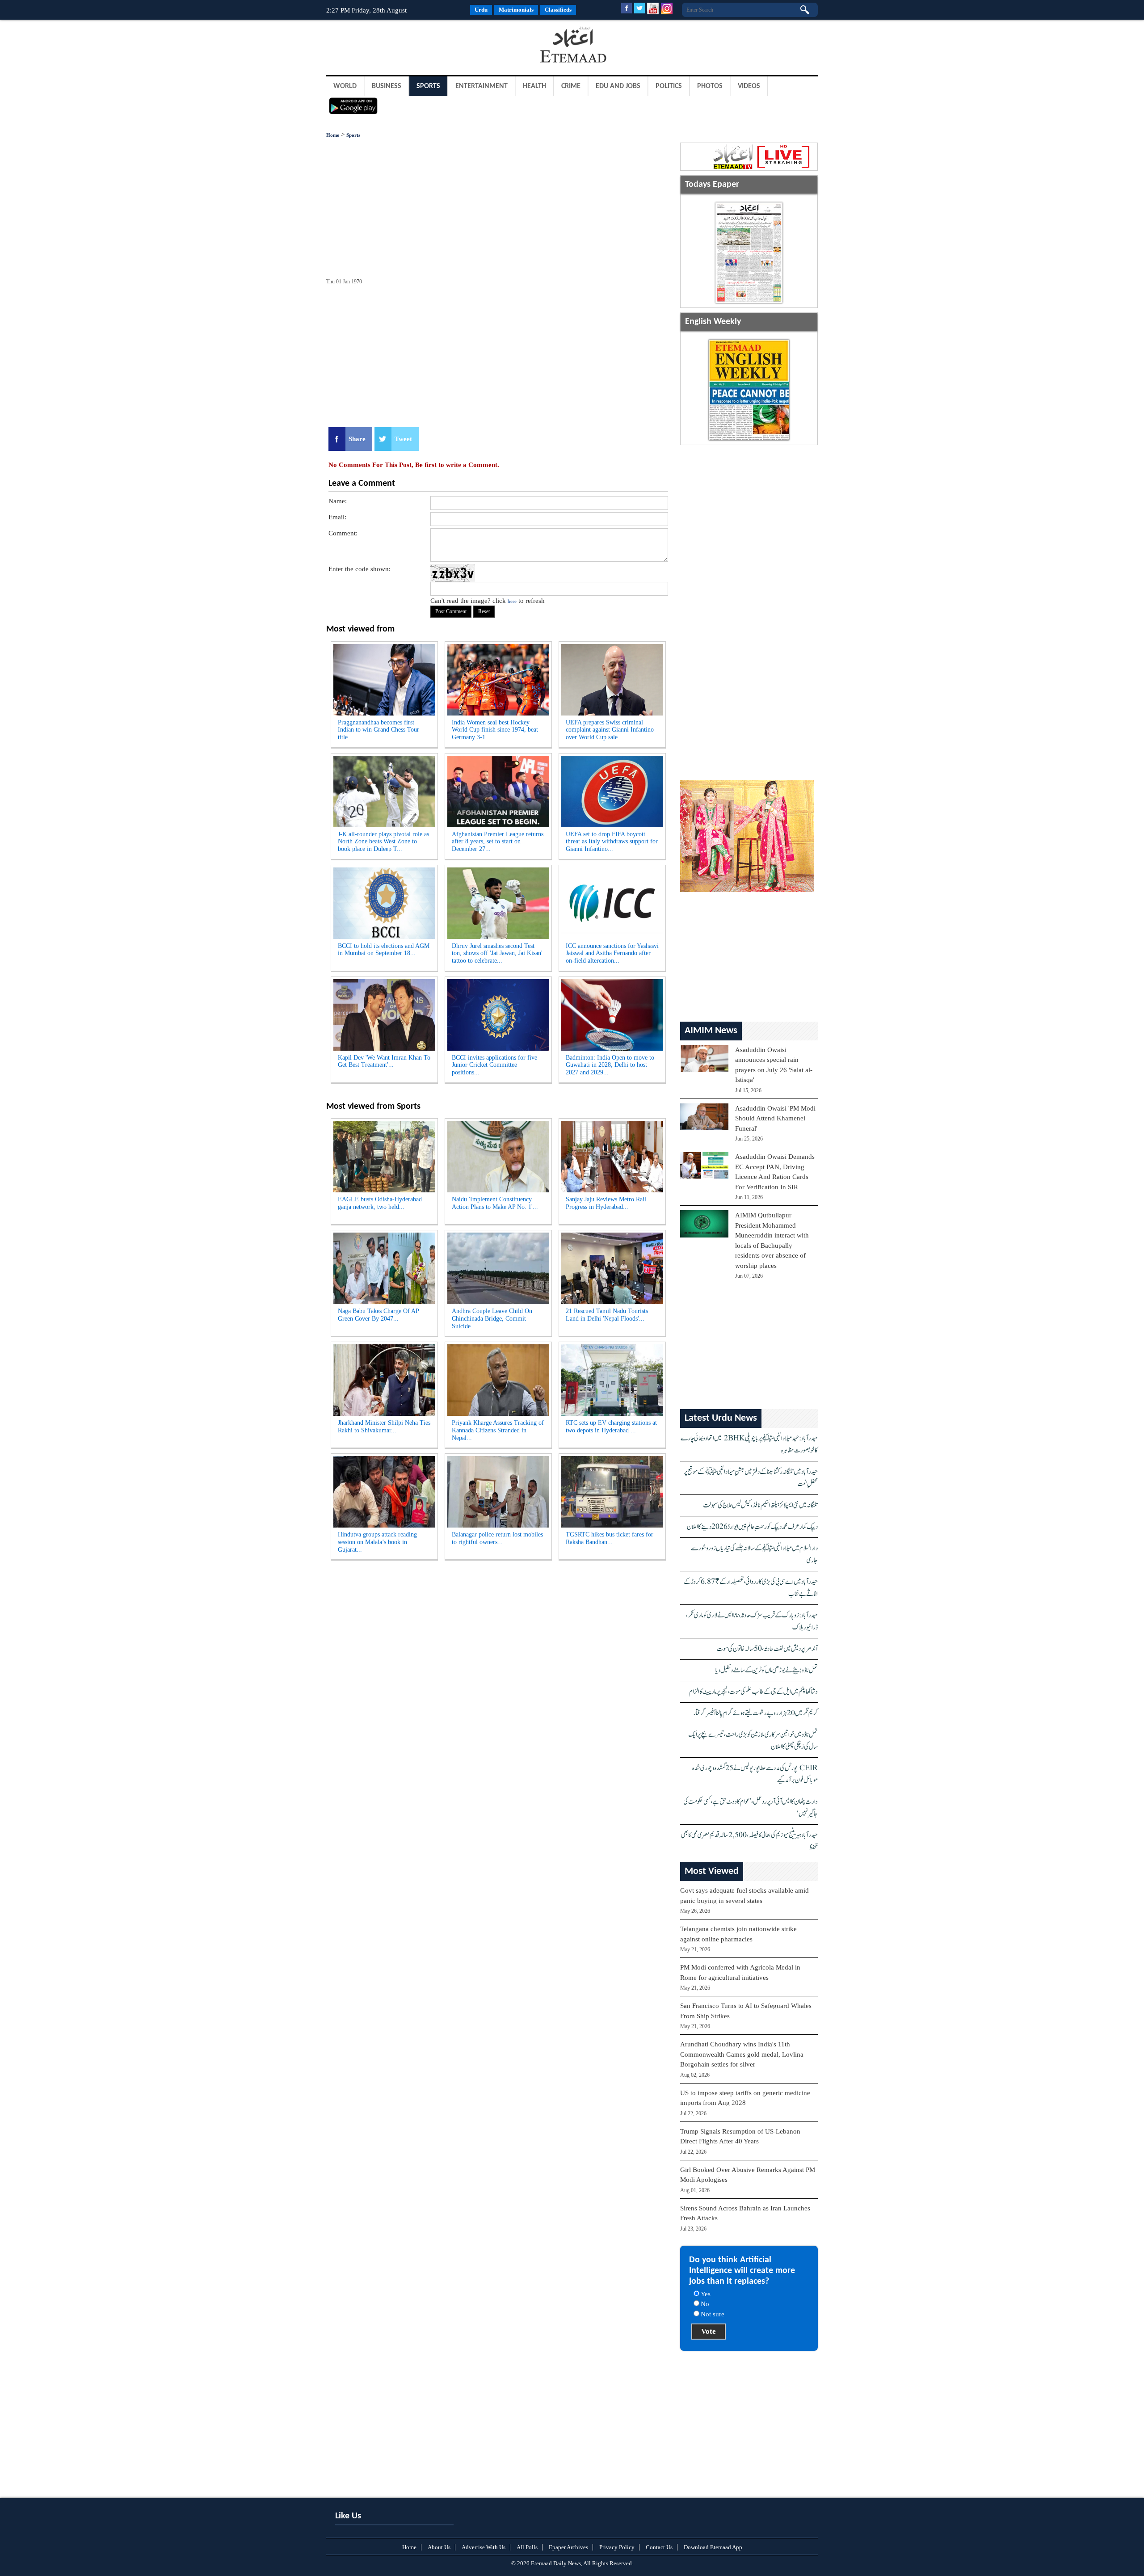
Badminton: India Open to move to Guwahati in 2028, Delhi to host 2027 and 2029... (610, 1065)
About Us (439, 2547)
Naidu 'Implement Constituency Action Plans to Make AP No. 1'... (495, 1203)
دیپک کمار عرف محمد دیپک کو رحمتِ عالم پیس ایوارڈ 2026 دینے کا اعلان (752, 1527)
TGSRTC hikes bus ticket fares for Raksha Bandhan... (610, 1538)
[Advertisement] (398, 46)
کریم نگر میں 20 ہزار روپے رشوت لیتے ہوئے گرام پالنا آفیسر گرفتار (755, 1713)
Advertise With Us (484, 2547)
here (512, 601)
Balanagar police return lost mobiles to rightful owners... (497, 1538)
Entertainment (482, 86)
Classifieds (558, 10)
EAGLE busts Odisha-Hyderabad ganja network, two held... (380, 1203)
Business (387, 86)
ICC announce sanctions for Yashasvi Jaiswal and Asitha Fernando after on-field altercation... (612, 953)
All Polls (527, 2547)
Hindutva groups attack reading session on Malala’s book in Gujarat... (377, 1542)
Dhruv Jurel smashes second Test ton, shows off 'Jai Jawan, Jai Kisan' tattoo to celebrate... (497, 953)
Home (333, 135)
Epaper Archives (568, 2547)
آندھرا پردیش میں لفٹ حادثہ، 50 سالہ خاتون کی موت (767, 1649)
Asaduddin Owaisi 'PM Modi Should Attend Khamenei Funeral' (775, 1118)
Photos (710, 86)
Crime (571, 86)
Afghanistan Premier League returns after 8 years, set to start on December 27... (498, 842)
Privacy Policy (617, 2547)
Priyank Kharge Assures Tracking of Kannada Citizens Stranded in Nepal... (498, 1430)
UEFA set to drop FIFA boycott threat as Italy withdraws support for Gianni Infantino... (612, 842)
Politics (669, 86)
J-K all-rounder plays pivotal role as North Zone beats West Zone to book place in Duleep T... (383, 842)
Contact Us (659, 2547)
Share (357, 439)
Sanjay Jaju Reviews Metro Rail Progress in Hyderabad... (606, 1203)
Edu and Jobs (618, 86)
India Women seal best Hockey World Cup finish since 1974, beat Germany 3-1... (495, 730)
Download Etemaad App (713, 2547)
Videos (749, 86)
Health (534, 86)
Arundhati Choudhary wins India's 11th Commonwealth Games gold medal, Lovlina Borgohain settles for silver (742, 2054)
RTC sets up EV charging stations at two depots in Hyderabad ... (611, 1427)
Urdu (481, 10)
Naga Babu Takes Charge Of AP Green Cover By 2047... (379, 1315)
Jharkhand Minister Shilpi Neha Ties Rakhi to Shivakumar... (384, 1427)
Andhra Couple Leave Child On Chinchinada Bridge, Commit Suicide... (492, 1319)
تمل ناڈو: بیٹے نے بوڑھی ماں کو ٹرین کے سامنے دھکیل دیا (767, 1670)
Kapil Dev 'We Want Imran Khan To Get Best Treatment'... (384, 1061)
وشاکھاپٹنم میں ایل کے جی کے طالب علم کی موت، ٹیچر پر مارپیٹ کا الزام (753, 1692)
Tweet (403, 439)
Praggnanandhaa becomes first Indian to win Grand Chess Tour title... (379, 730)
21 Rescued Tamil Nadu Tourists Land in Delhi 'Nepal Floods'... (607, 1315)
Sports (428, 86)
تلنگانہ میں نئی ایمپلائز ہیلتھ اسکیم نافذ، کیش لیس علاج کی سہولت (760, 1505)
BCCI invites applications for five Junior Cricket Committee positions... (494, 1065)
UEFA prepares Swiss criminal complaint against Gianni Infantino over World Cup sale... (610, 730)
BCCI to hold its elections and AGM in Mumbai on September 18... (384, 950)
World (345, 86)
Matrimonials (516, 10)
